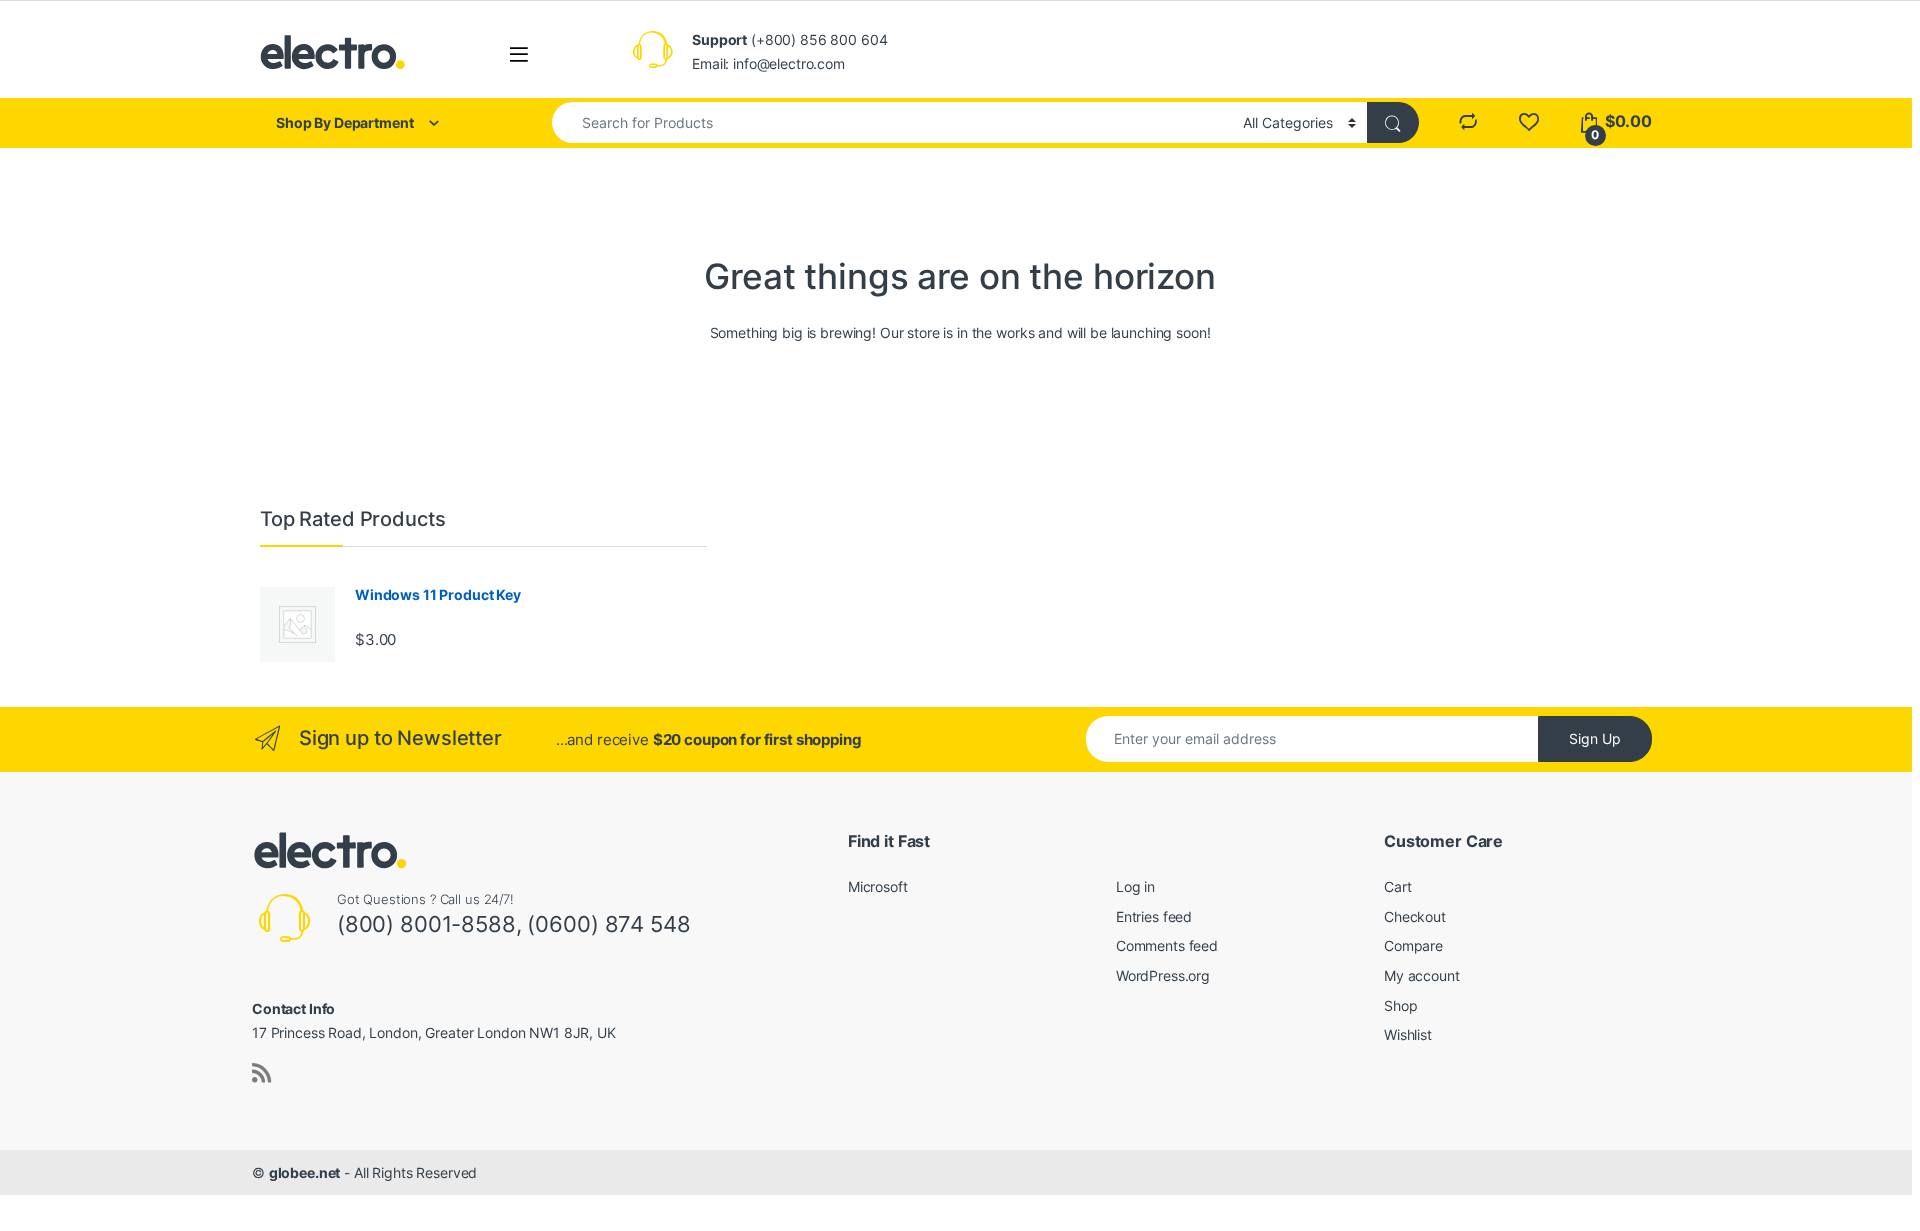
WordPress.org (1163, 975)
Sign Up (1595, 738)
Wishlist (1408, 1034)
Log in (1135, 886)
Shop (1400, 1005)
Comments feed (1167, 945)
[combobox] (892, 122)
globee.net (305, 1172)
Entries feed (1154, 916)
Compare (1413, 945)
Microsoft (878, 886)
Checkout (1415, 916)
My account (1422, 975)
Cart (1397, 886)
